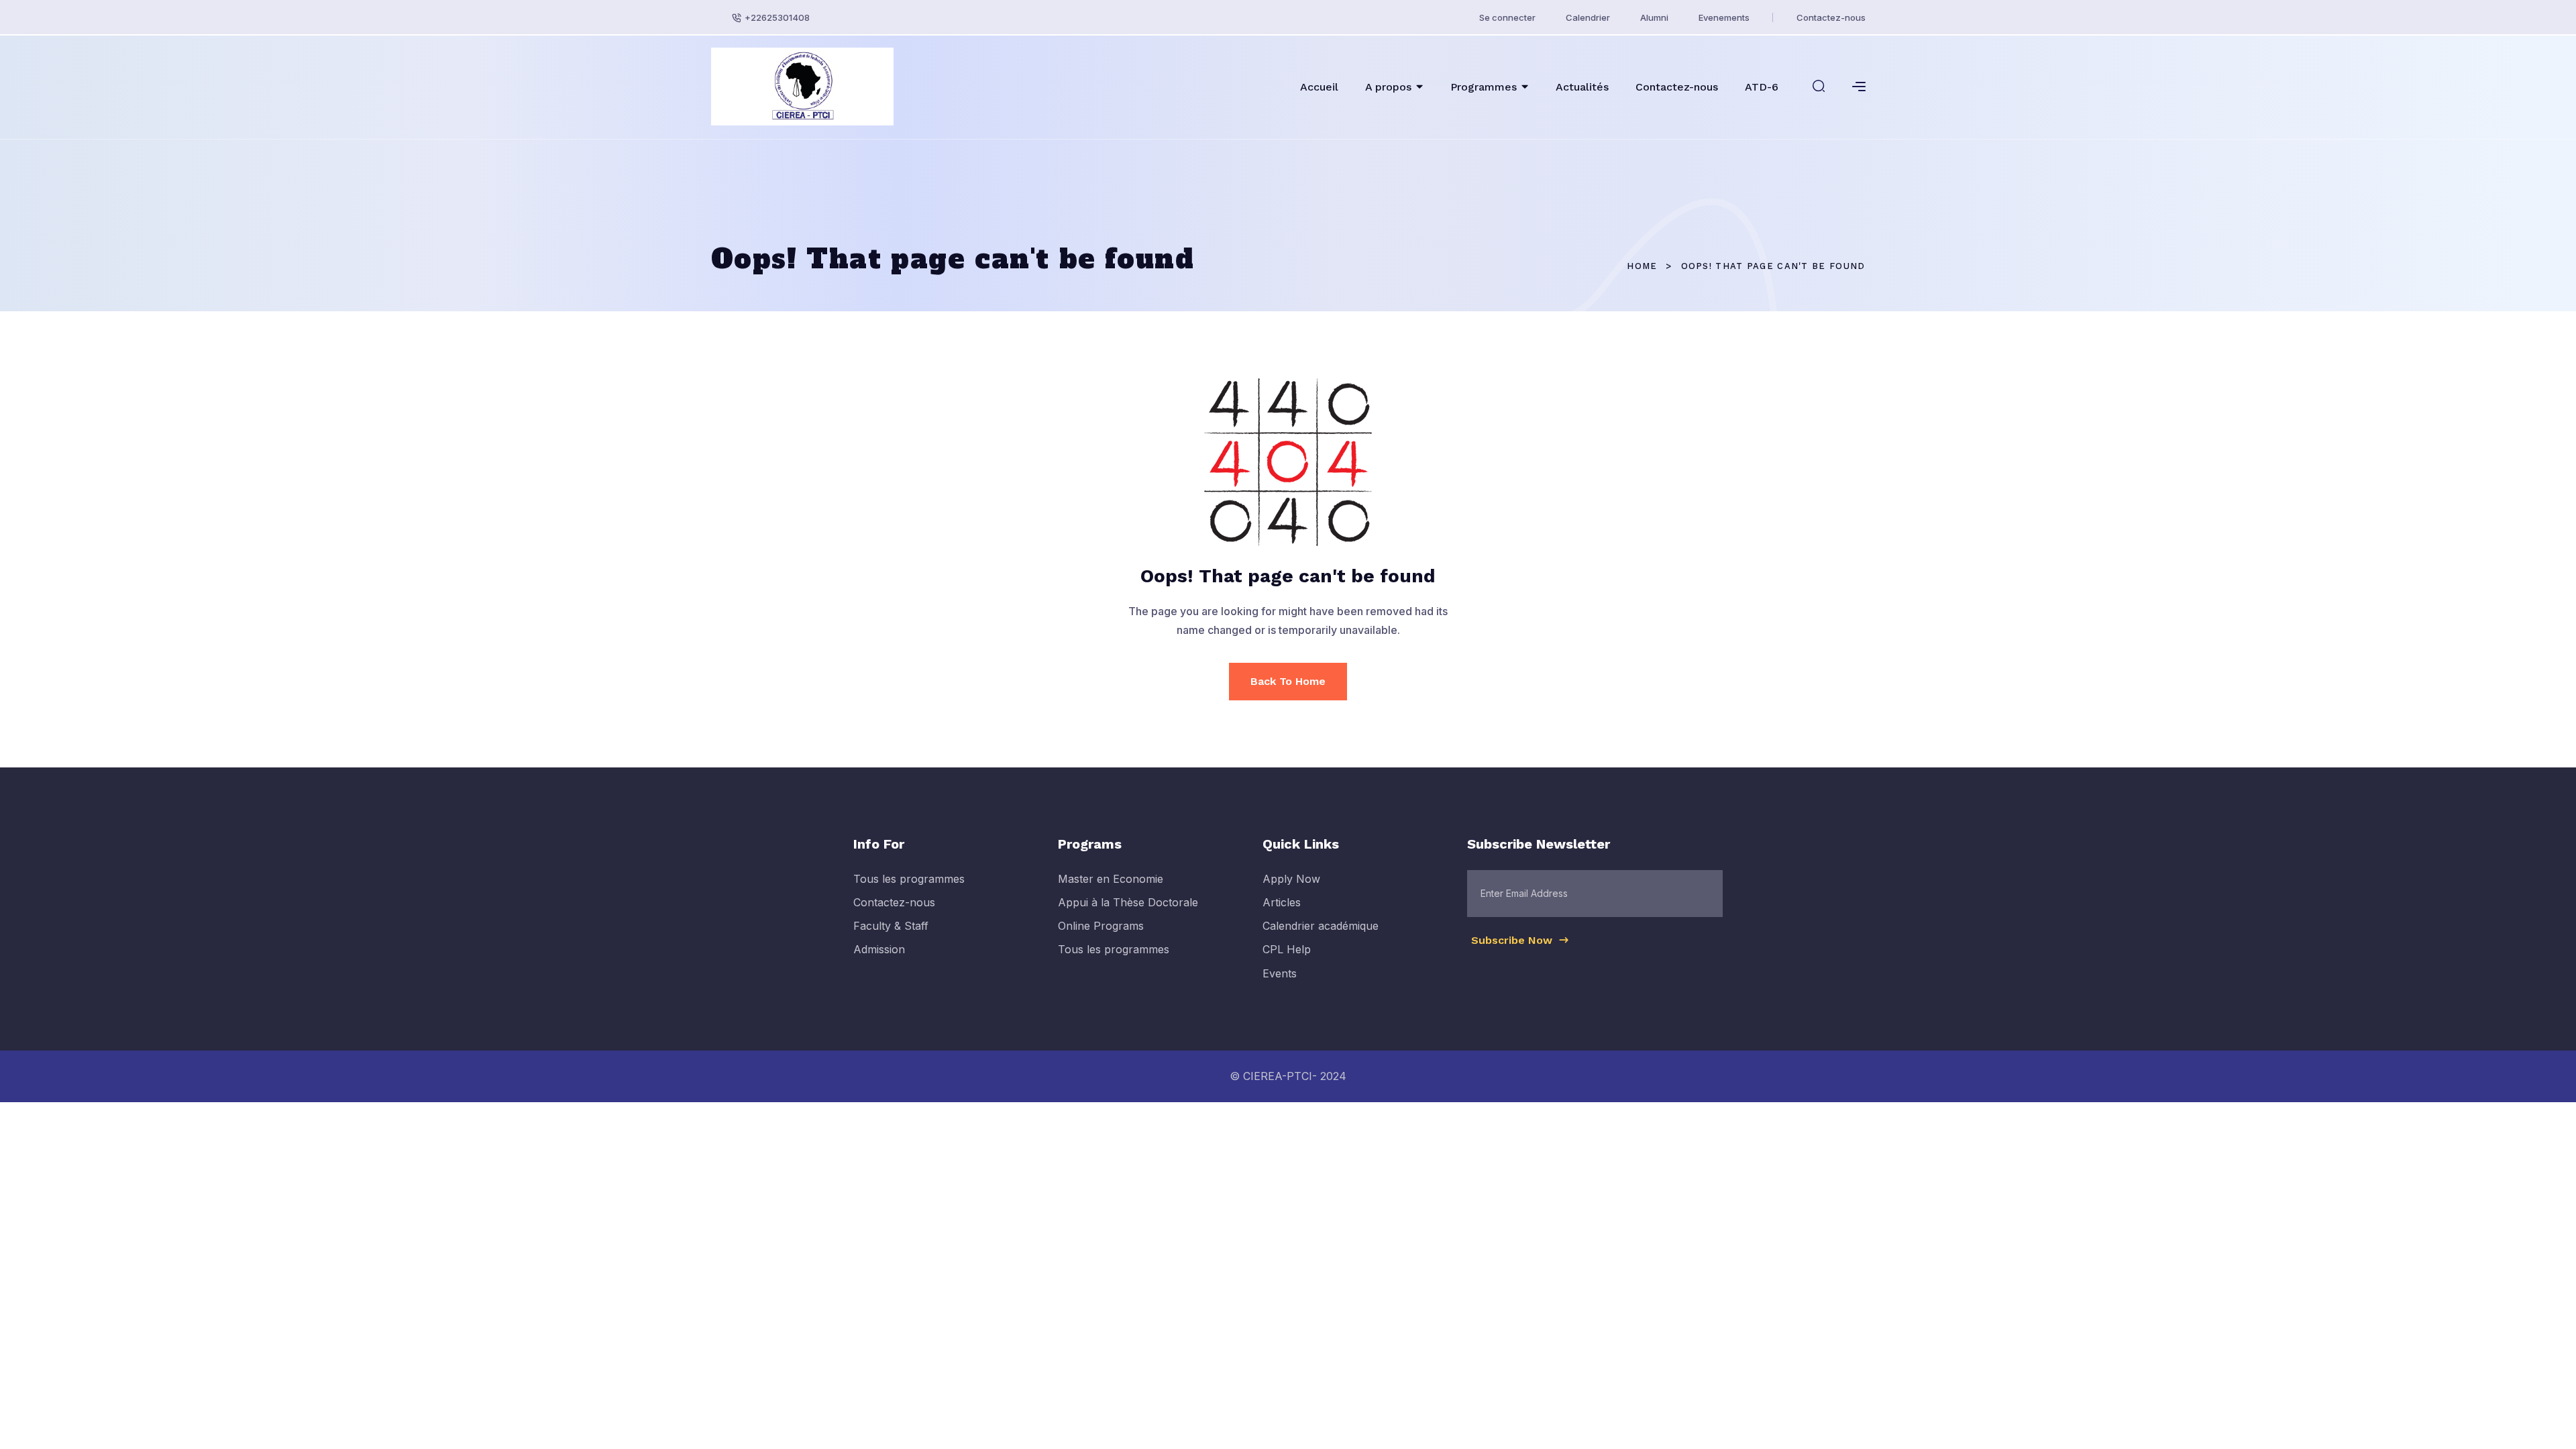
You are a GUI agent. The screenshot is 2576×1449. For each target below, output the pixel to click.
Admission (879, 949)
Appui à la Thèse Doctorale (1128, 902)
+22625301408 (777, 17)
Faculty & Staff (891, 926)
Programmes (1484, 87)
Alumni (1654, 17)
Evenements (1724, 17)
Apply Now (1291, 879)
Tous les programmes (909, 879)
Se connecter (1507, 17)
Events (1280, 973)
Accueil (1319, 87)
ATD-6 (1762, 87)
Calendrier (1588, 17)
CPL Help (1287, 949)
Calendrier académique (1321, 926)
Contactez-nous (1831, 17)
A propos (1388, 87)
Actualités (1582, 87)
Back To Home (1288, 681)
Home (1642, 266)
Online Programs (1101, 926)
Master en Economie (1111, 879)
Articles (1282, 902)
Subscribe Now (1513, 940)
